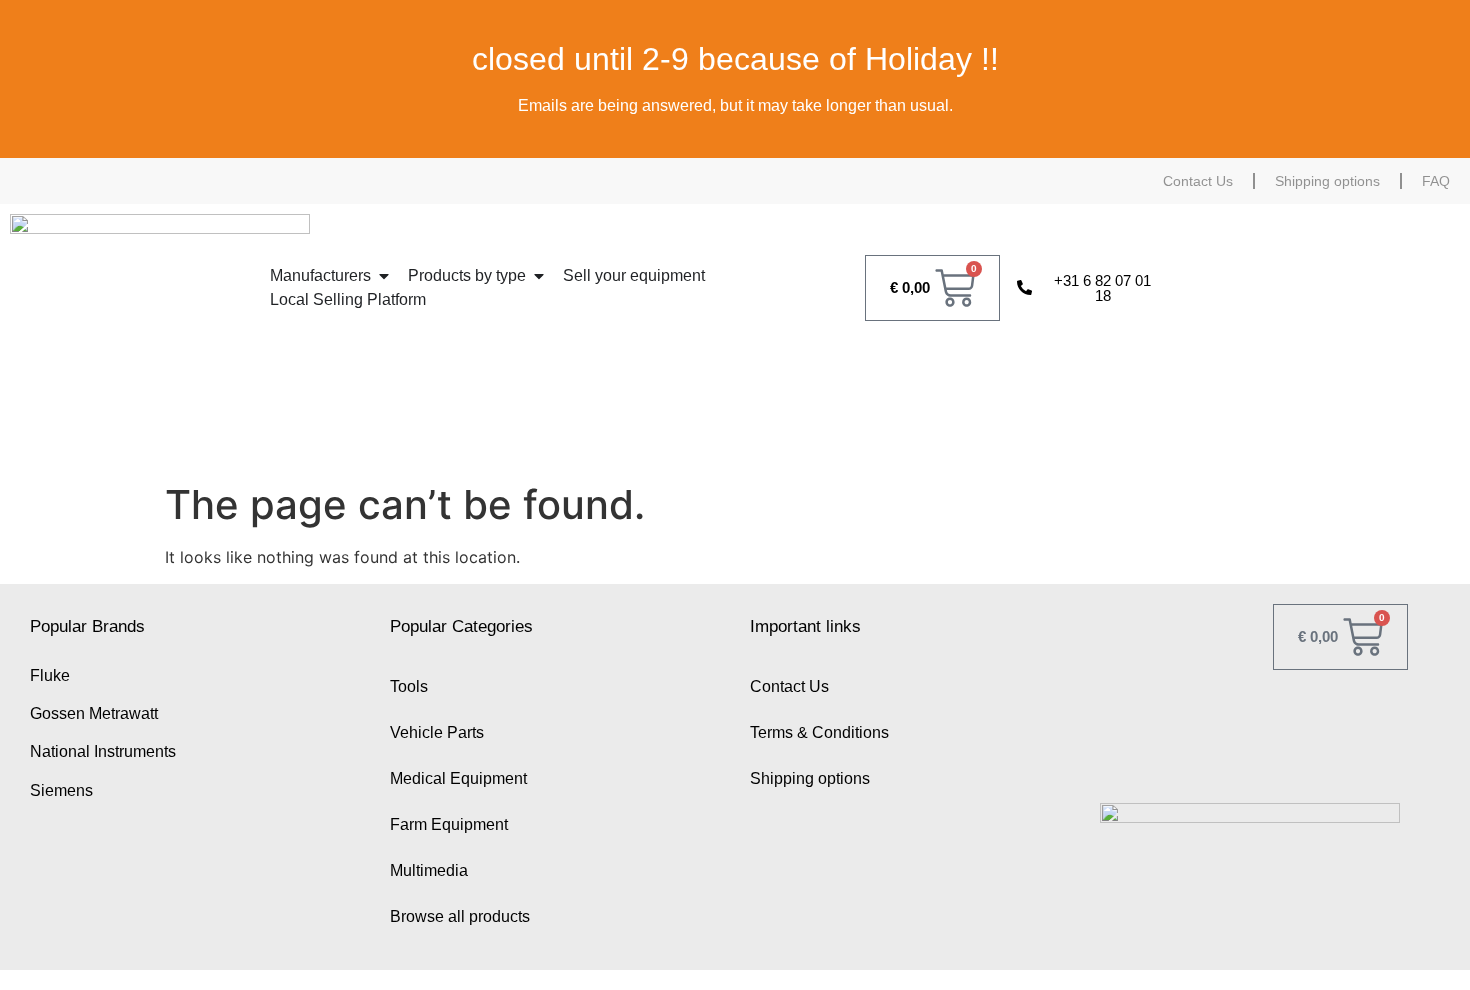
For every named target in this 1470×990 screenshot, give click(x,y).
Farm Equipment (449, 824)
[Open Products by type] (539, 276)
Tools (409, 686)
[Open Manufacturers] (384, 276)
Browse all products (460, 916)
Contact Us (1198, 181)
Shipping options (1327, 181)
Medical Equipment (458, 778)
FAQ (1436, 181)
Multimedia (429, 870)
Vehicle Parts (437, 732)
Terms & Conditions (819, 732)
